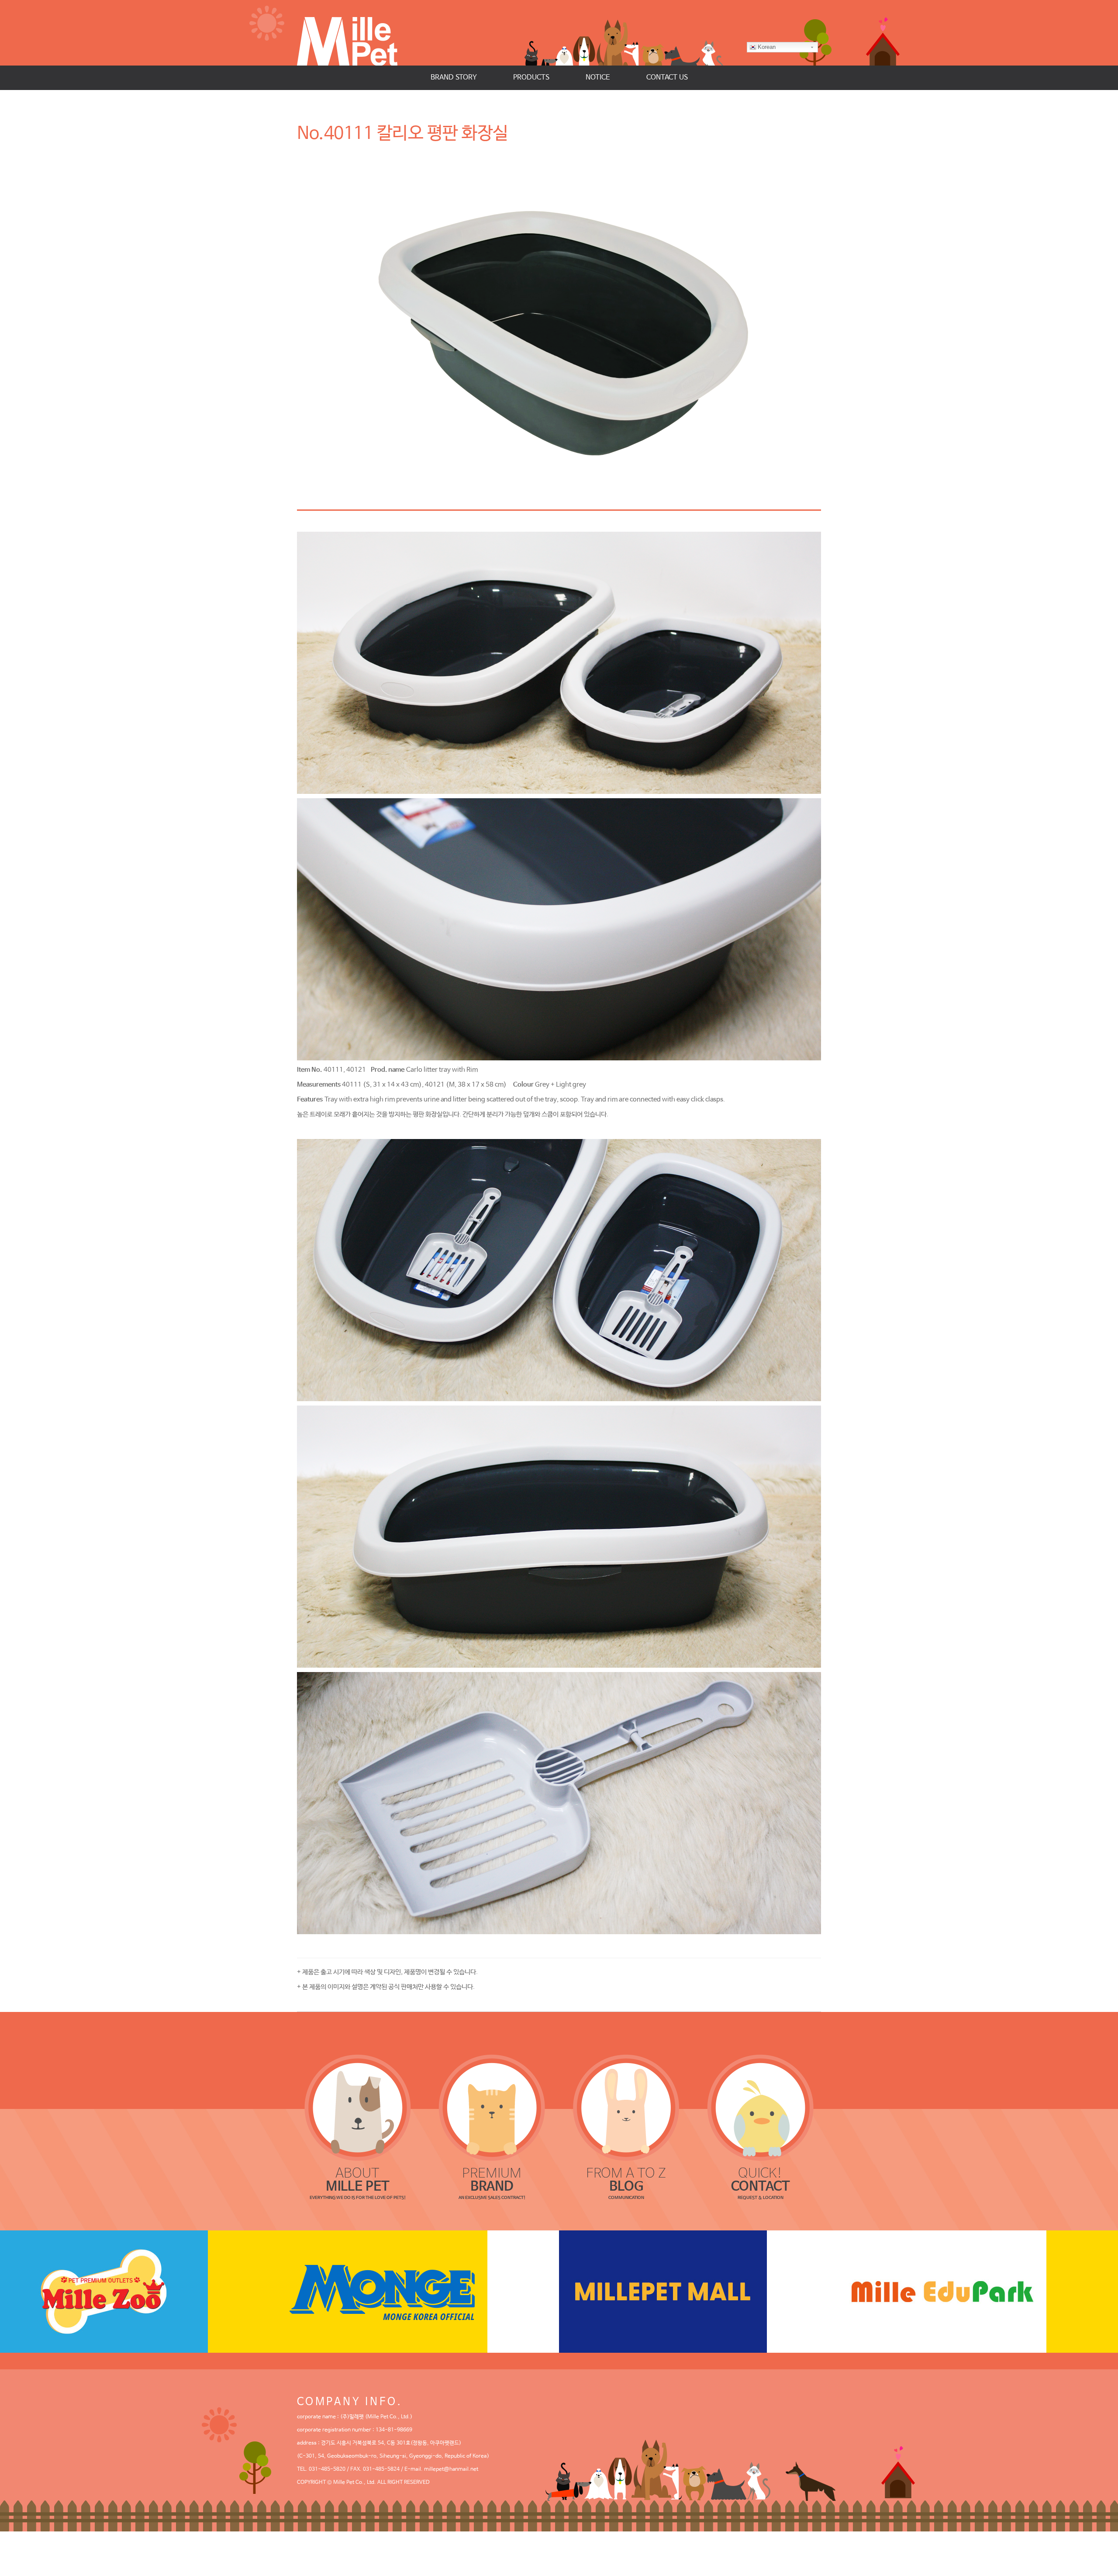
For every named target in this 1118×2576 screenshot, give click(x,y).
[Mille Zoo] (140, 2292)
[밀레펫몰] (699, 2292)
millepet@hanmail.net (451, 2469)
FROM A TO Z (626, 2180)
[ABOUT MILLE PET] (358, 2108)
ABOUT (358, 2180)
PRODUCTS (531, 78)
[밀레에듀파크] (978, 2292)
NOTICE (598, 78)
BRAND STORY (454, 78)
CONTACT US (667, 78)
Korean (767, 47)
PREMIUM (492, 2180)
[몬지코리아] (419, 2292)
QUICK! (761, 2180)
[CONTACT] (761, 2108)
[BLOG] (626, 2108)
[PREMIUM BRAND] (492, 2108)
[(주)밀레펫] (356, 33)
